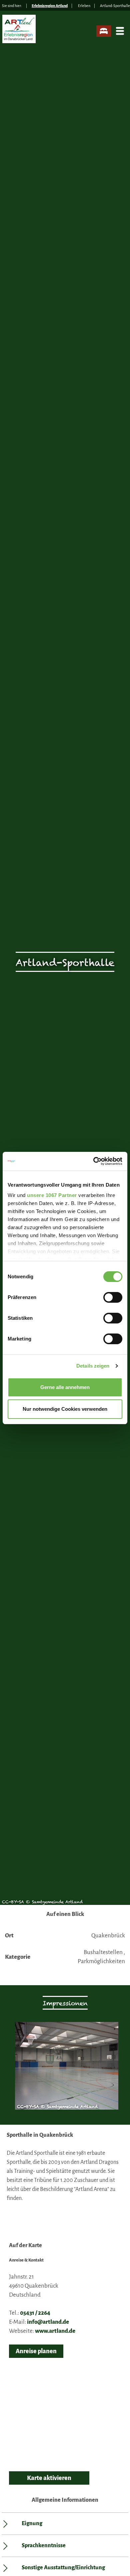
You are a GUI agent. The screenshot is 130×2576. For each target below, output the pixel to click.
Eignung (32, 2523)
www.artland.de (55, 2331)
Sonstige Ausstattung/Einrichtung (63, 2568)
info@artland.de (48, 2322)
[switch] (113, 1297)
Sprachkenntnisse (44, 2546)
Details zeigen (93, 1366)
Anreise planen (36, 2351)
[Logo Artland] (20, 32)
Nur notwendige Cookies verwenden (65, 1409)
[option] (65, 2069)
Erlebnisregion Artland (50, 6)
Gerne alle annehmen (65, 1387)
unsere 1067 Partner (52, 1195)
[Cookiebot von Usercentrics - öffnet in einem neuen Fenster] (93, 1161)
